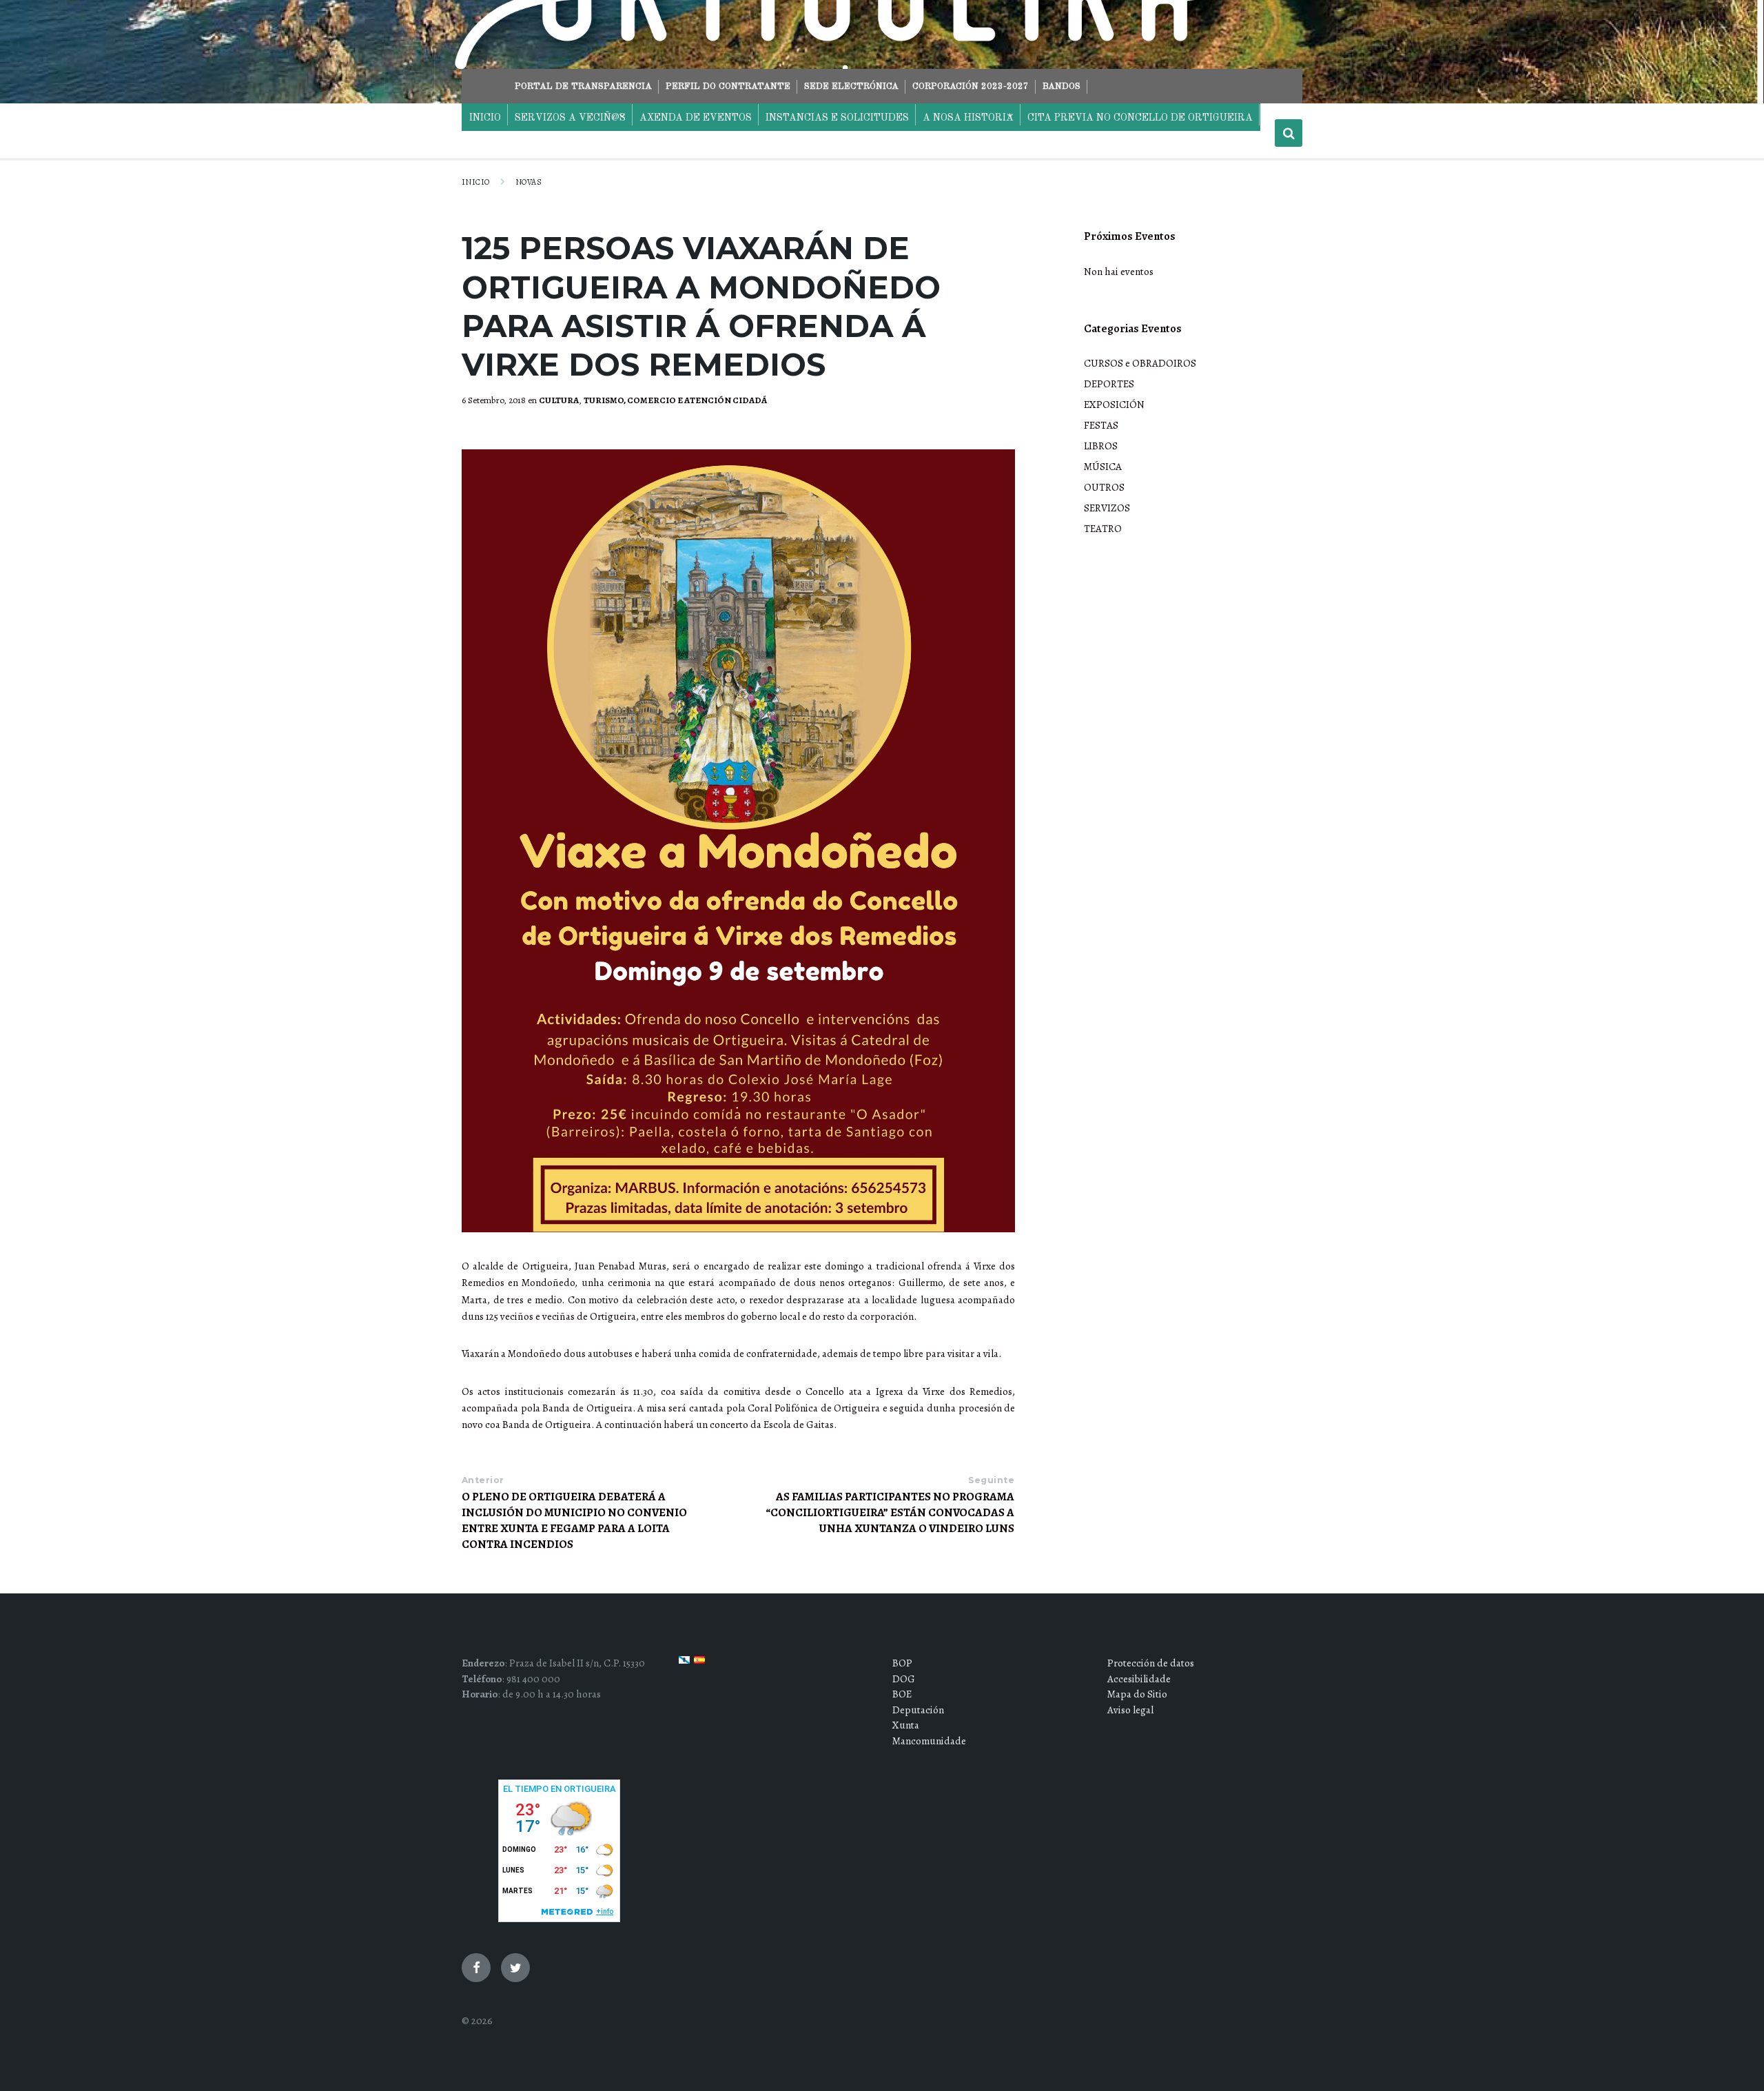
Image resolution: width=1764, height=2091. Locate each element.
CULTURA (559, 400)
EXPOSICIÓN (1114, 405)
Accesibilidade (1139, 1679)
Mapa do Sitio (1137, 1694)
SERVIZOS (1107, 508)
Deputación (918, 1710)
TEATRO (1103, 529)
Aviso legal (1130, 1710)
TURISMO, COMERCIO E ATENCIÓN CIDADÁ (675, 400)
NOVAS (529, 182)
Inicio (476, 182)
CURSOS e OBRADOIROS (1140, 363)
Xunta (906, 1725)
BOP (902, 1663)
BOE (902, 1694)
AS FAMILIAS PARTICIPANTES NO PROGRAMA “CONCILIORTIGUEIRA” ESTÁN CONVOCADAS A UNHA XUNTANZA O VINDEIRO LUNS (890, 1512)
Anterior (483, 1480)
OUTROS (1104, 487)
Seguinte (991, 1480)
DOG (904, 1679)
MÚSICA (1103, 467)
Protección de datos (1151, 1663)
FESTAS (1101, 425)
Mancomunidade (929, 1741)
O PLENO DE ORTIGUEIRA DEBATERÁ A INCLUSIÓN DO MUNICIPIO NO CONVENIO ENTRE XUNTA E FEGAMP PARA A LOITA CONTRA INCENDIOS (574, 1520)
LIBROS (1101, 446)
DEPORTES (1109, 384)
